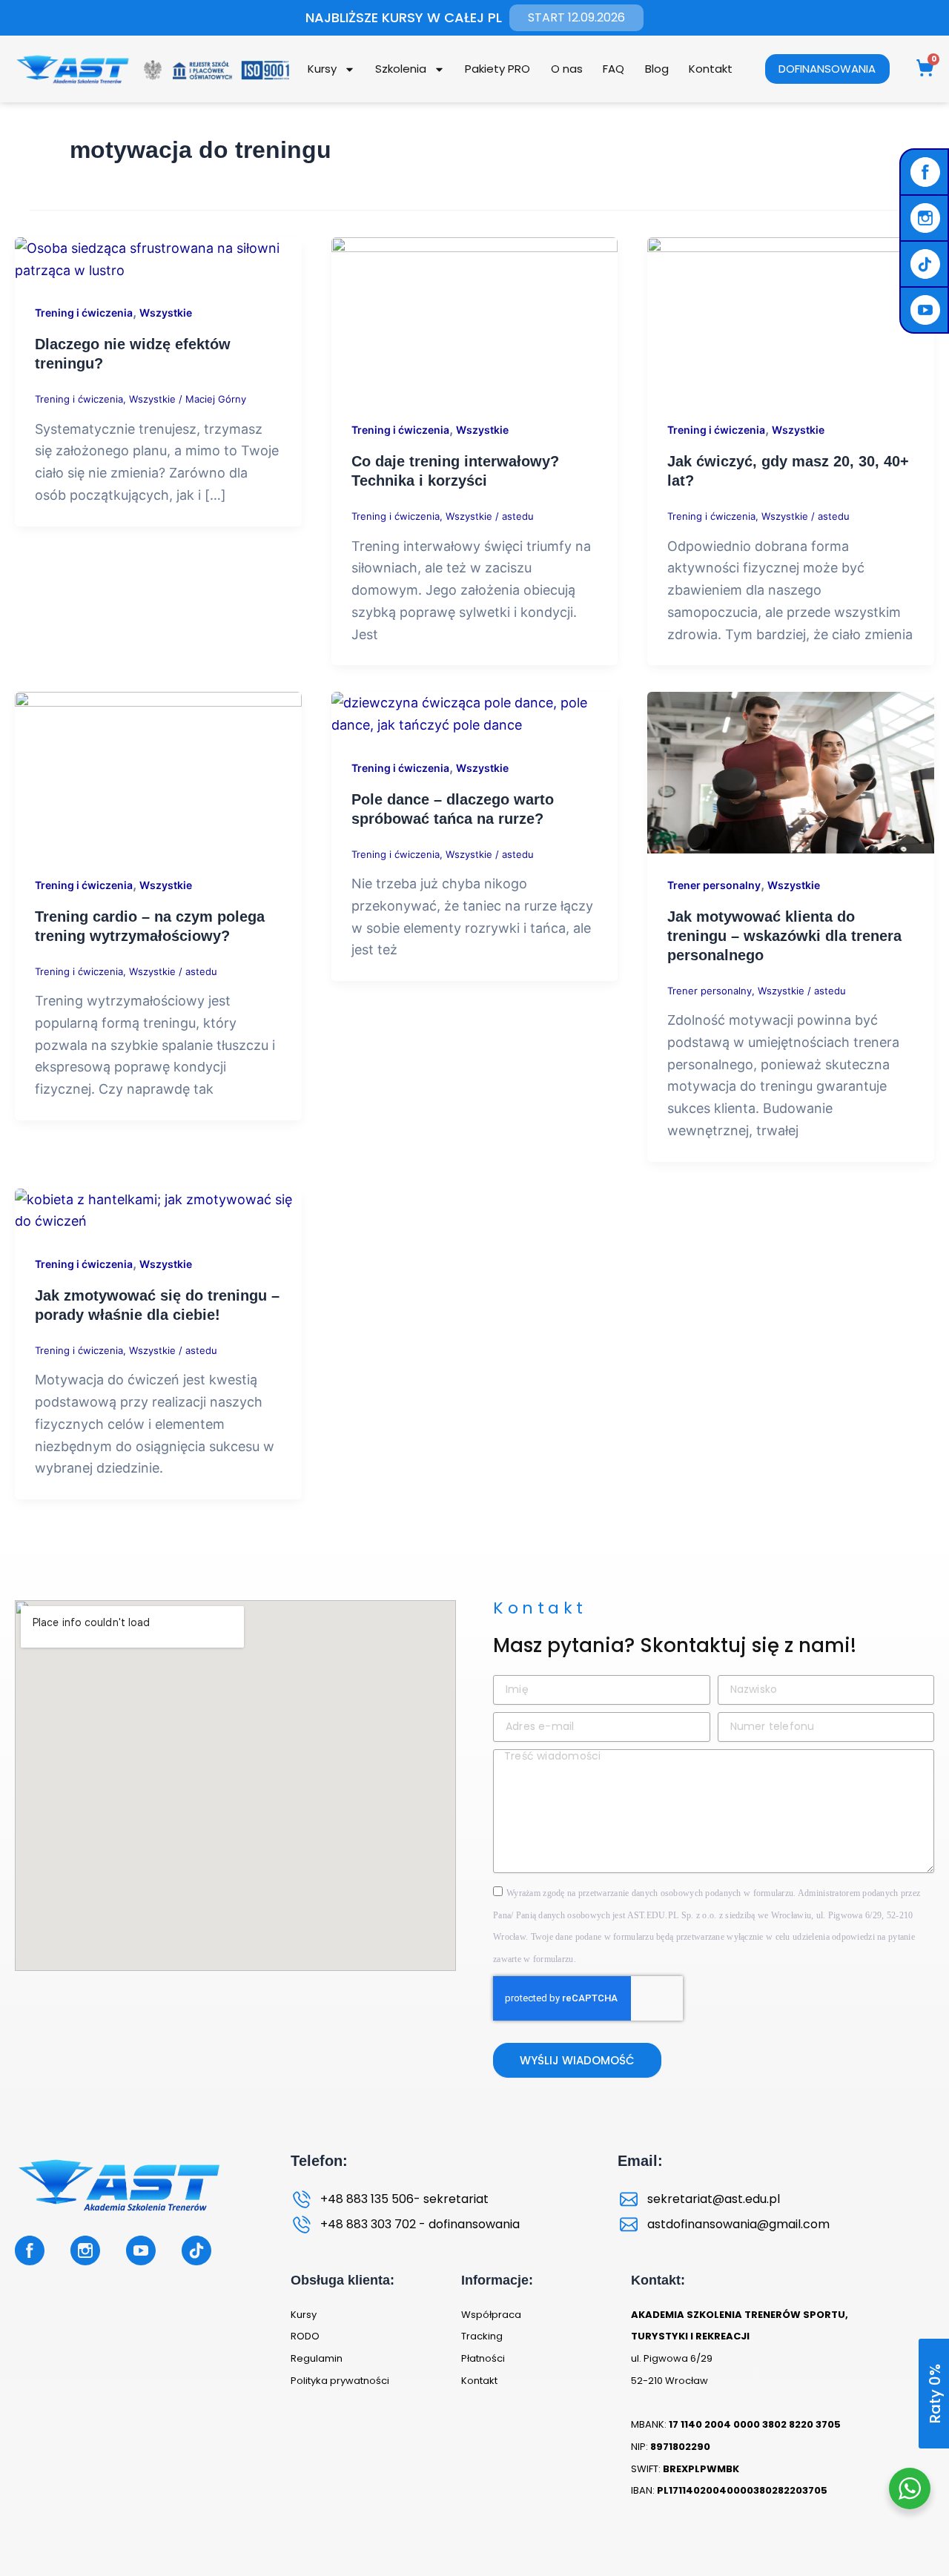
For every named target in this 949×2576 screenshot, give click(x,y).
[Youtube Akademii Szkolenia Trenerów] (927, 310)
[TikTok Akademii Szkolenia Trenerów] (927, 264)
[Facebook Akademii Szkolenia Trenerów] (927, 172)
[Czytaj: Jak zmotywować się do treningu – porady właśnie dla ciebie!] (158, 1209)
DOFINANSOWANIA (827, 69)
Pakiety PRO (497, 69)
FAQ (614, 69)
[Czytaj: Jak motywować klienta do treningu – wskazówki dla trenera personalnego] (791, 772)
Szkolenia (401, 69)
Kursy (322, 69)
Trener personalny (714, 885)
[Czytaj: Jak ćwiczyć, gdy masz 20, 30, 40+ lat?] (791, 316)
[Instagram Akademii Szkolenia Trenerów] (927, 218)
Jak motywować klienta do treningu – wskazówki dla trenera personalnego (784, 936)
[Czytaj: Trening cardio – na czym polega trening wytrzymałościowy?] (158, 772)
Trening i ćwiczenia (84, 313)
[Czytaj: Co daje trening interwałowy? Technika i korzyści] (475, 316)
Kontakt (711, 69)
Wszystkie (166, 313)
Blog (657, 69)
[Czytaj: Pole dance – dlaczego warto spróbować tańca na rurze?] (475, 713)
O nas (567, 69)
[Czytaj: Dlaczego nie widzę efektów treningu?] (158, 258)
